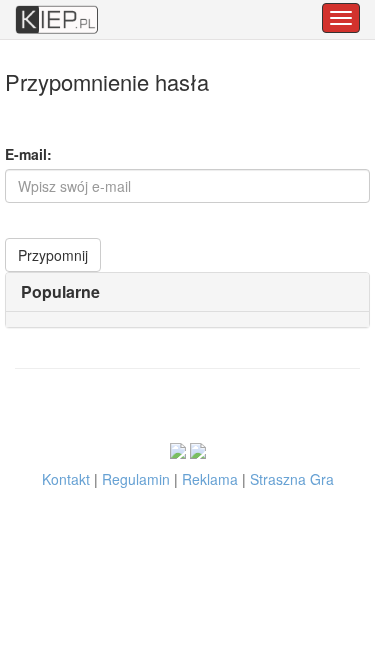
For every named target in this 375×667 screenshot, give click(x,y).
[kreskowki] (198, 449)
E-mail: (28, 154)
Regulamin (136, 479)
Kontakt (66, 479)
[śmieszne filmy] (178, 449)
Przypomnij (53, 255)
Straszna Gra (292, 479)
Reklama (210, 479)
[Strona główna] (57, 10)
